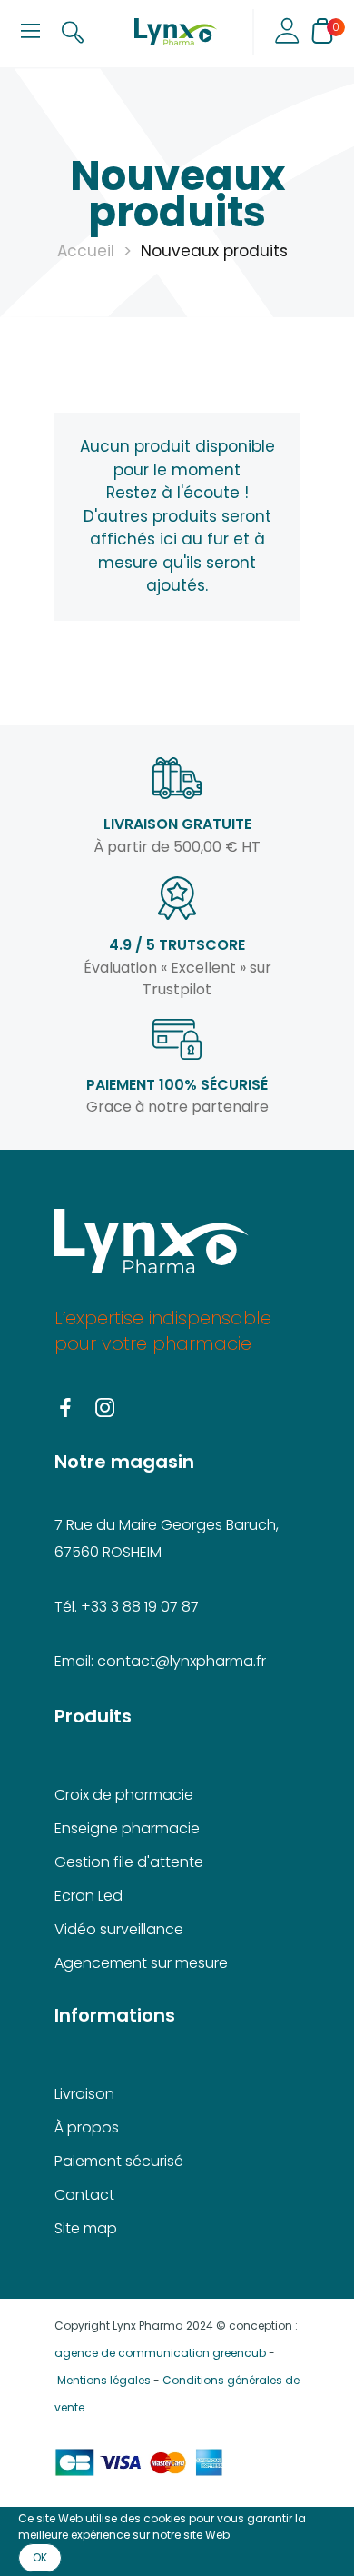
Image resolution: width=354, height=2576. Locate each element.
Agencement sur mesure (141, 1963)
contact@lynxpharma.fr (182, 1661)
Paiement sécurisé (119, 2161)
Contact (84, 2195)
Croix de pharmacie (124, 1795)
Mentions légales (104, 2380)
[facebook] (65, 1409)
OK (40, 2557)
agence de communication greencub (160, 2353)
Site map (86, 2228)
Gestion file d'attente (129, 1862)
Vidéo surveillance (119, 1929)
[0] (322, 31)
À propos (87, 2127)
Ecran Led (88, 1896)
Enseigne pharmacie (127, 1828)
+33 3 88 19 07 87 (140, 1607)
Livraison (84, 2094)
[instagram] (105, 1409)
